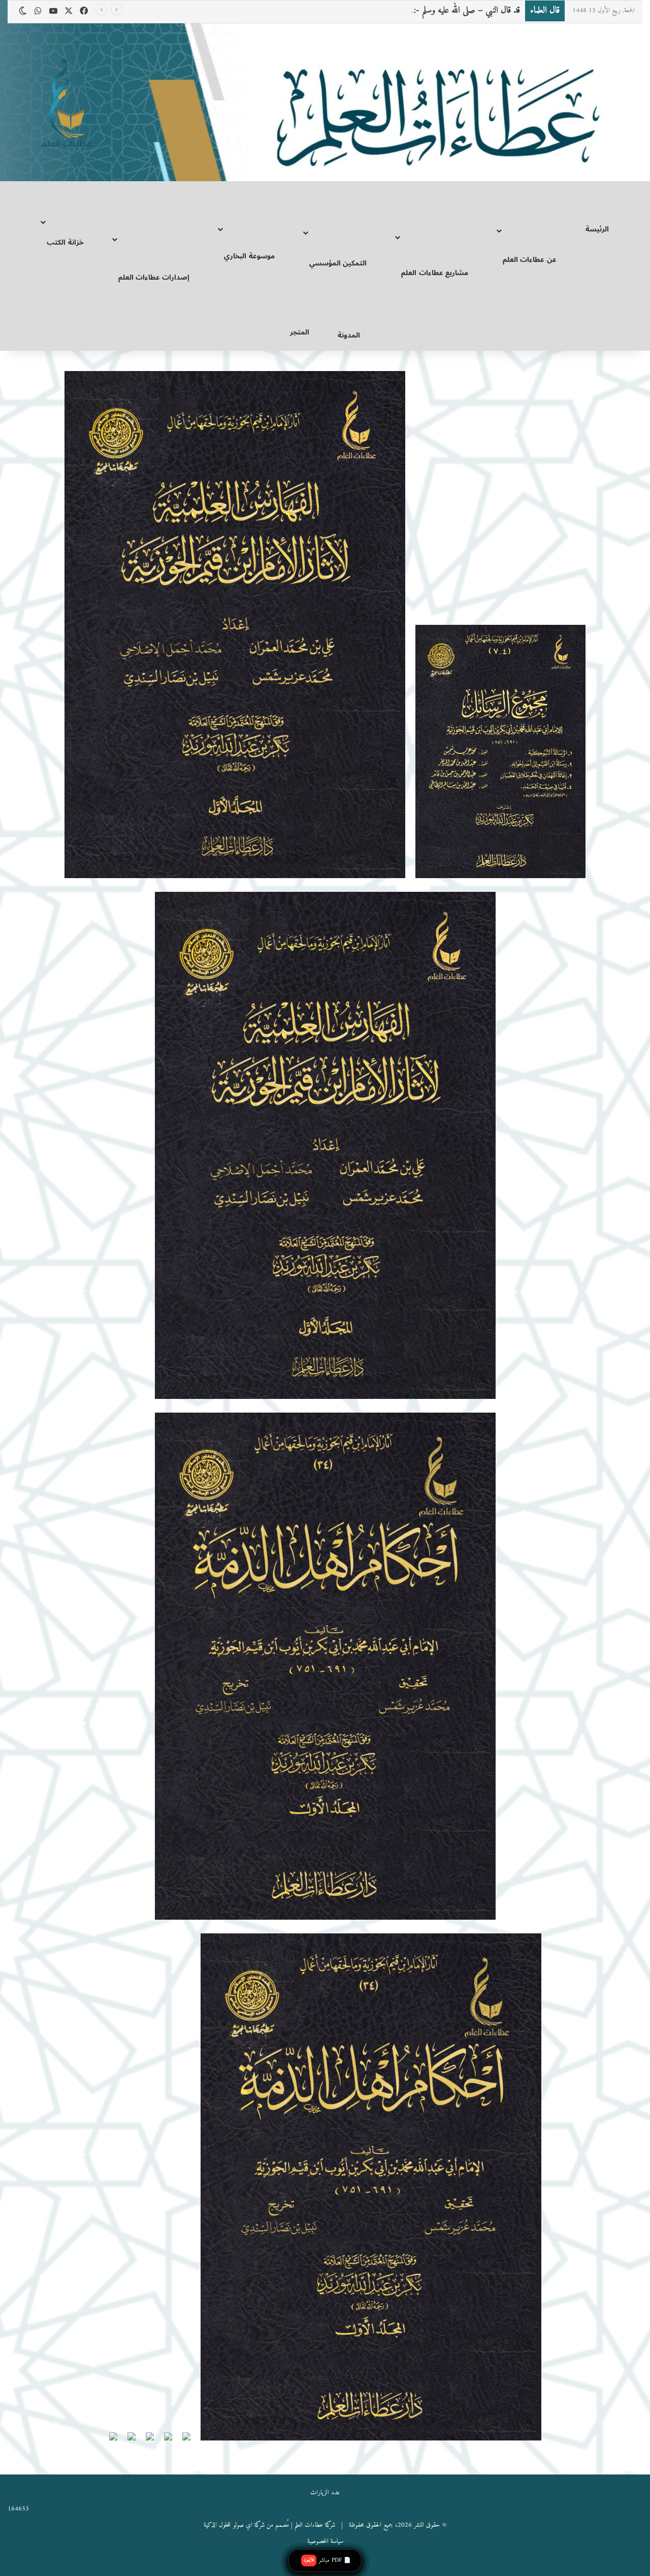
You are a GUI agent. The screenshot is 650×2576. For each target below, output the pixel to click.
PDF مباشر (327, 2560)
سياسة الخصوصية (325, 2541)
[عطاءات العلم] (65, 105)
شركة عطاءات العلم (315, 2525)
